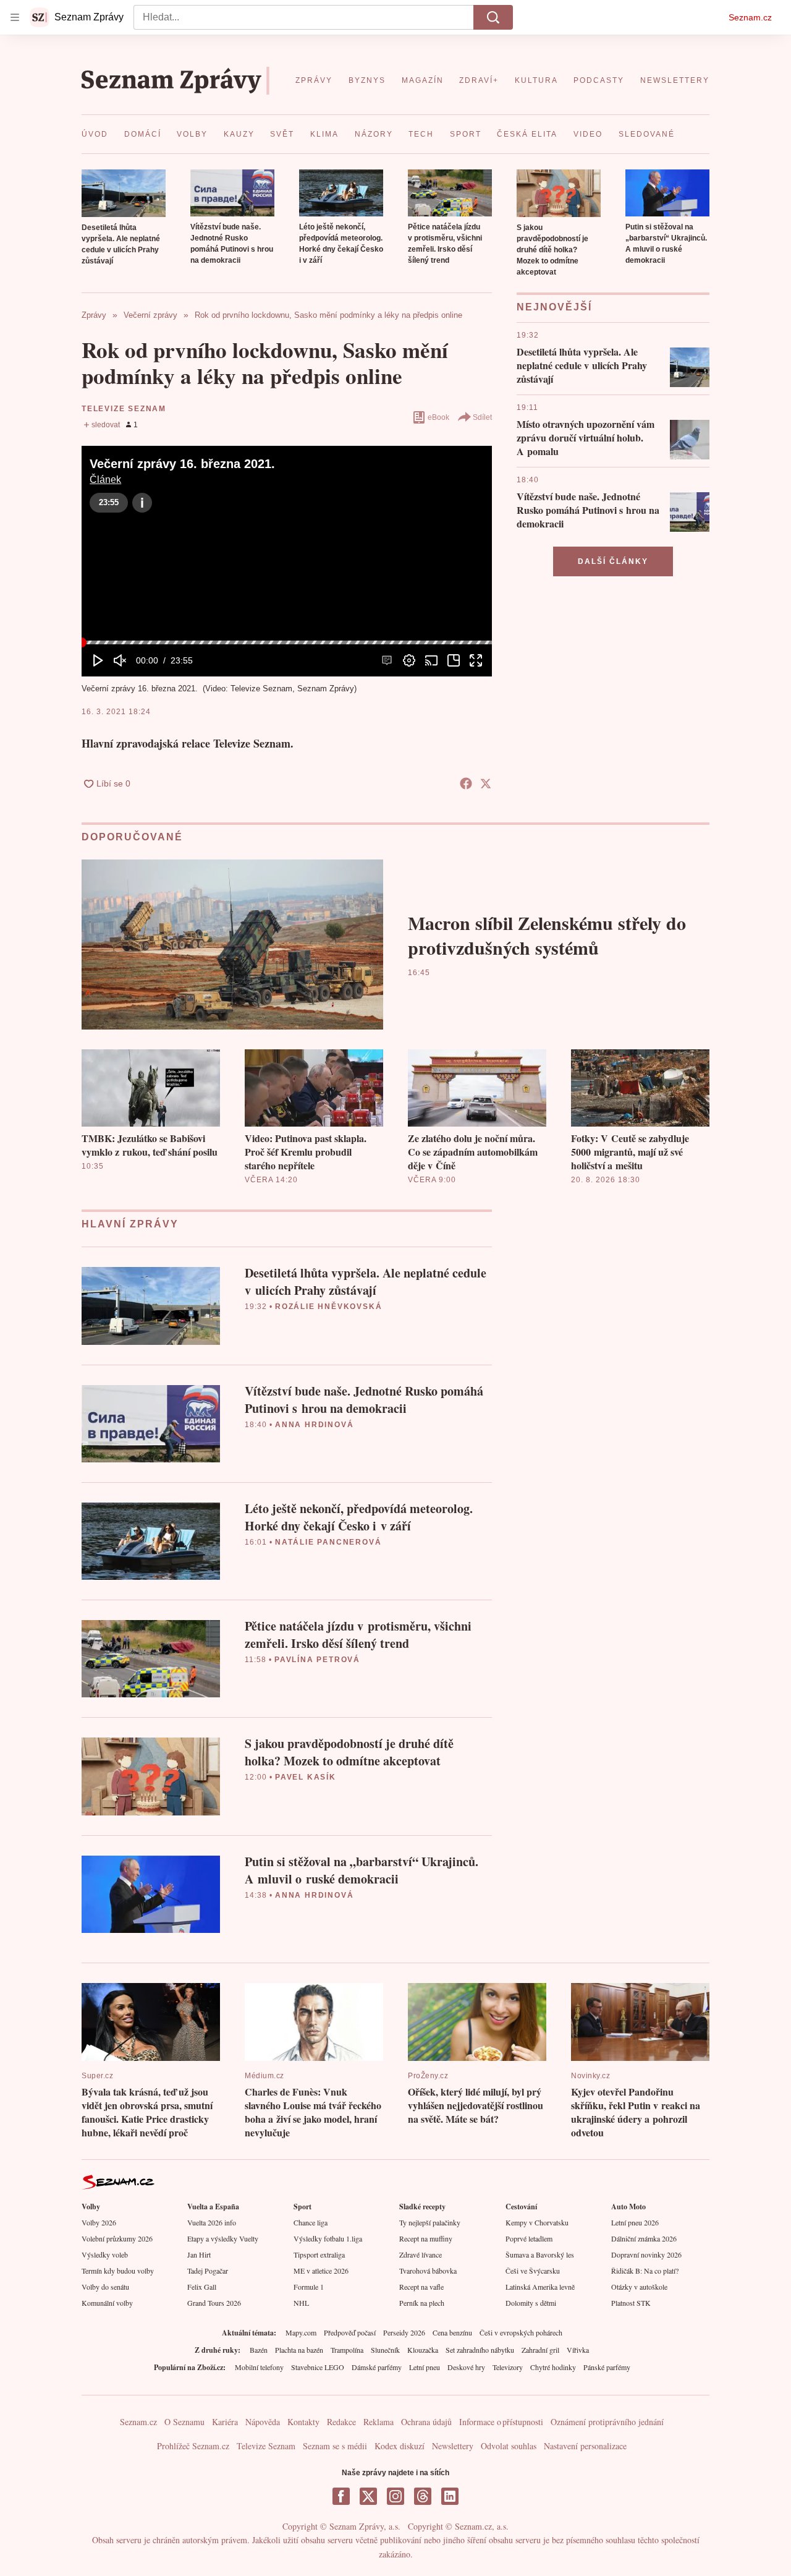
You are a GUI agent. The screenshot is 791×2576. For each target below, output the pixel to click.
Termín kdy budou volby (118, 2271)
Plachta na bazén (299, 2350)
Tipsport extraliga (319, 2254)
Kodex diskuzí (400, 2446)
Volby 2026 (99, 2222)
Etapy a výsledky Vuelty (223, 2238)
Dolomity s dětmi (531, 2303)
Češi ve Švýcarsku (533, 2271)
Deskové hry (466, 2367)
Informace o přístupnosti (501, 2422)
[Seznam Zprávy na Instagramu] (395, 2496)
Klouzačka (423, 2350)
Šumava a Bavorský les (540, 2254)
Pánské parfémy (607, 2367)
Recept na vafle (421, 2287)
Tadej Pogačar (208, 2271)
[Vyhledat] (493, 17)
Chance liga (311, 2222)
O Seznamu (184, 2422)
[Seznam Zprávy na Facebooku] (341, 2496)
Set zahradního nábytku (480, 2350)
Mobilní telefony (259, 2367)
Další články (613, 561)
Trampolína (347, 2350)
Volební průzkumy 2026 (117, 2238)
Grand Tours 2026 (214, 2303)
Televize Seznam (124, 409)
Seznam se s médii (335, 2446)
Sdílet (482, 417)
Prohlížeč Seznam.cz (193, 2446)
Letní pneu (425, 2367)
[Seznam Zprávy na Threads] (423, 2496)
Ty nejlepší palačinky (430, 2222)
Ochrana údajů (426, 2422)
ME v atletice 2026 (321, 2271)
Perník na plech (422, 2303)
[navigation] (15, 17)
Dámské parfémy (377, 2367)
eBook (438, 417)
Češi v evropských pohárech (521, 2332)
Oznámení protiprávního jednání (607, 2422)
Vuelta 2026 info (212, 2222)
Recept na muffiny (426, 2238)
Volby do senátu (105, 2287)
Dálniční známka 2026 (644, 2238)
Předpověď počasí (350, 2332)
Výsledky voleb (105, 2254)
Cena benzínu (452, 2332)
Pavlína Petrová (317, 1660)
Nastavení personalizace (585, 2446)
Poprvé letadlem (529, 2238)
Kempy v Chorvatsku (537, 2222)
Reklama (379, 2422)
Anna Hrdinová (314, 1425)
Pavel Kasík (306, 1777)
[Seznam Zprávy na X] (368, 2496)
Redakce (341, 2422)
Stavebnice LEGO (318, 2367)
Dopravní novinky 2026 (646, 2254)
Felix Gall (202, 2287)
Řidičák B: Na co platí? (645, 2271)
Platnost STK (631, 2303)
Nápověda (263, 2422)
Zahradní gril (540, 2350)
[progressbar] (287, 642)
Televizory (508, 2367)
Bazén (259, 2350)
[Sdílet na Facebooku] (466, 783)
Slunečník (385, 2350)
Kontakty (303, 2422)
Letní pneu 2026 (635, 2222)
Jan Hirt (199, 2254)
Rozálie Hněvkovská (328, 1307)
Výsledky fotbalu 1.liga (328, 2238)
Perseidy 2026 (404, 2332)
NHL (301, 2303)
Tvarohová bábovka (428, 2271)
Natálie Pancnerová (328, 1542)
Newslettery (453, 2446)
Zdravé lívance (421, 2254)
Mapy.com (301, 2332)
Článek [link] (105, 480)
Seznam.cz (750, 17)
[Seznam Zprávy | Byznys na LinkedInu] (450, 2496)
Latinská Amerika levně (540, 2287)
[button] (124, 193)
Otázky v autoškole (639, 2287)
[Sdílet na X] (486, 783)
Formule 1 (309, 2287)
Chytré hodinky (553, 2367)
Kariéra (225, 2422)
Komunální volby (107, 2303)
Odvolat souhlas (509, 2446)
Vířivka (578, 2350)
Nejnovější (554, 307)
